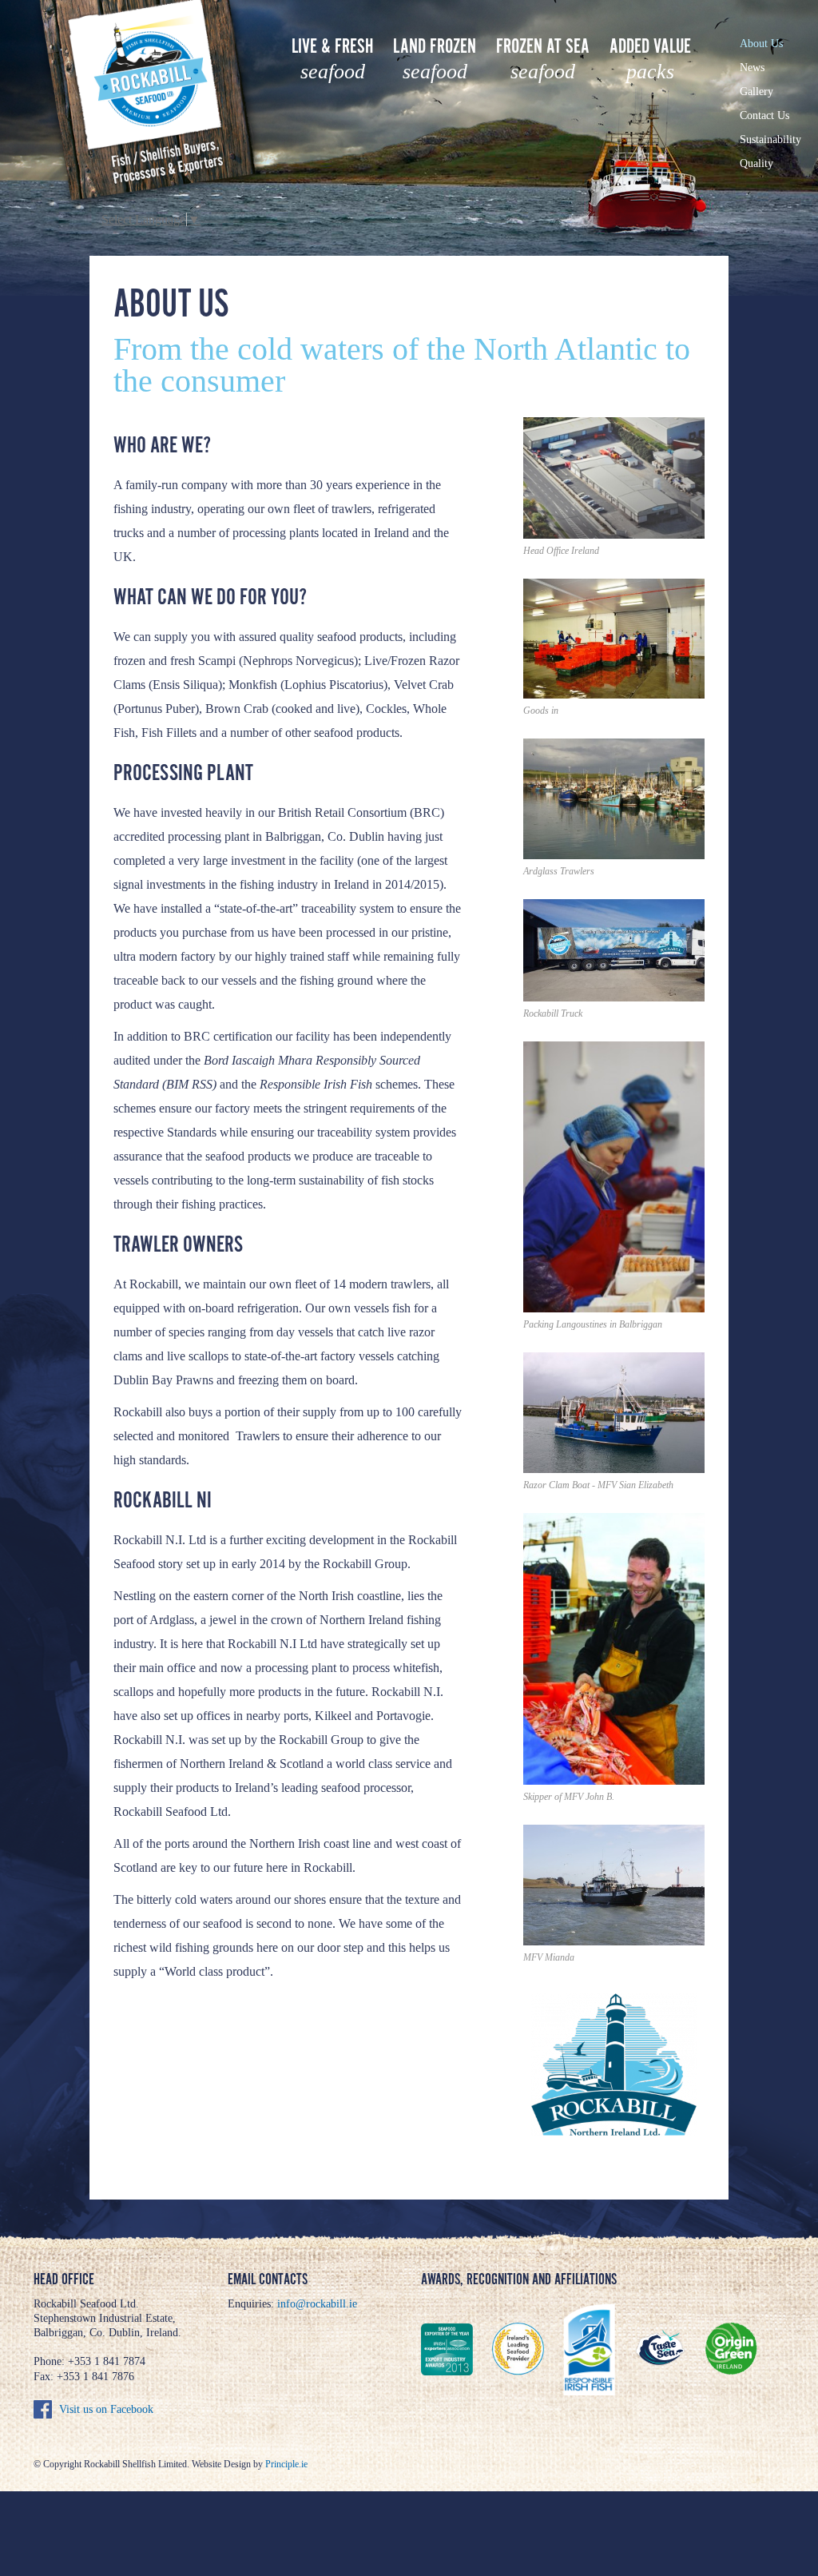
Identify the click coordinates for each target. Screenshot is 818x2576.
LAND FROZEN (435, 59)
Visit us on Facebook (106, 2409)
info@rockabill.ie (317, 2304)
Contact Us (764, 115)
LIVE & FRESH (332, 59)
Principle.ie (286, 2464)
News (752, 68)
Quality (756, 163)
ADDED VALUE (650, 59)
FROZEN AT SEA (543, 59)
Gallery (756, 92)
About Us (761, 44)
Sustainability (770, 139)
